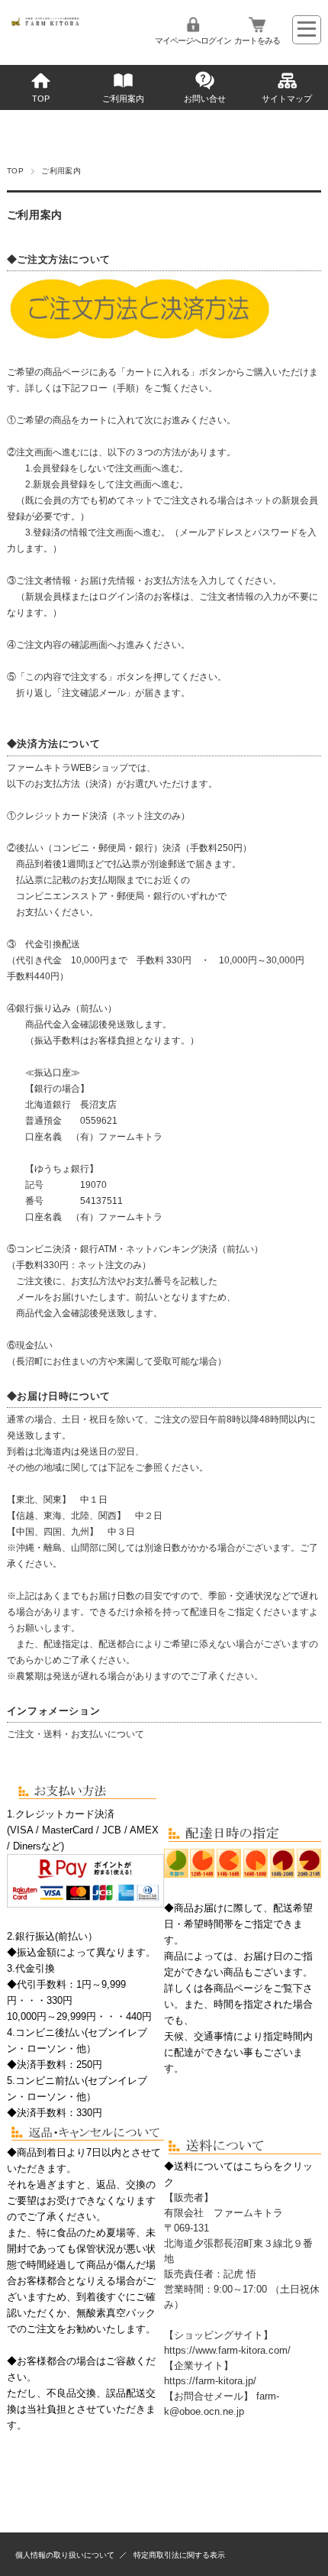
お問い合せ (205, 99)
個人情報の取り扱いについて (65, 2555)
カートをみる (257, 40)
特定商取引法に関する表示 (179, 2555)
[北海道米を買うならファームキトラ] (59, 23)
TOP (41, 99)
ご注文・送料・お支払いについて (76, 1734)
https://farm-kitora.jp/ (210, 2381)
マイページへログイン (193, 40)
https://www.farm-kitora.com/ (227, 2350)
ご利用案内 (123, 99)
